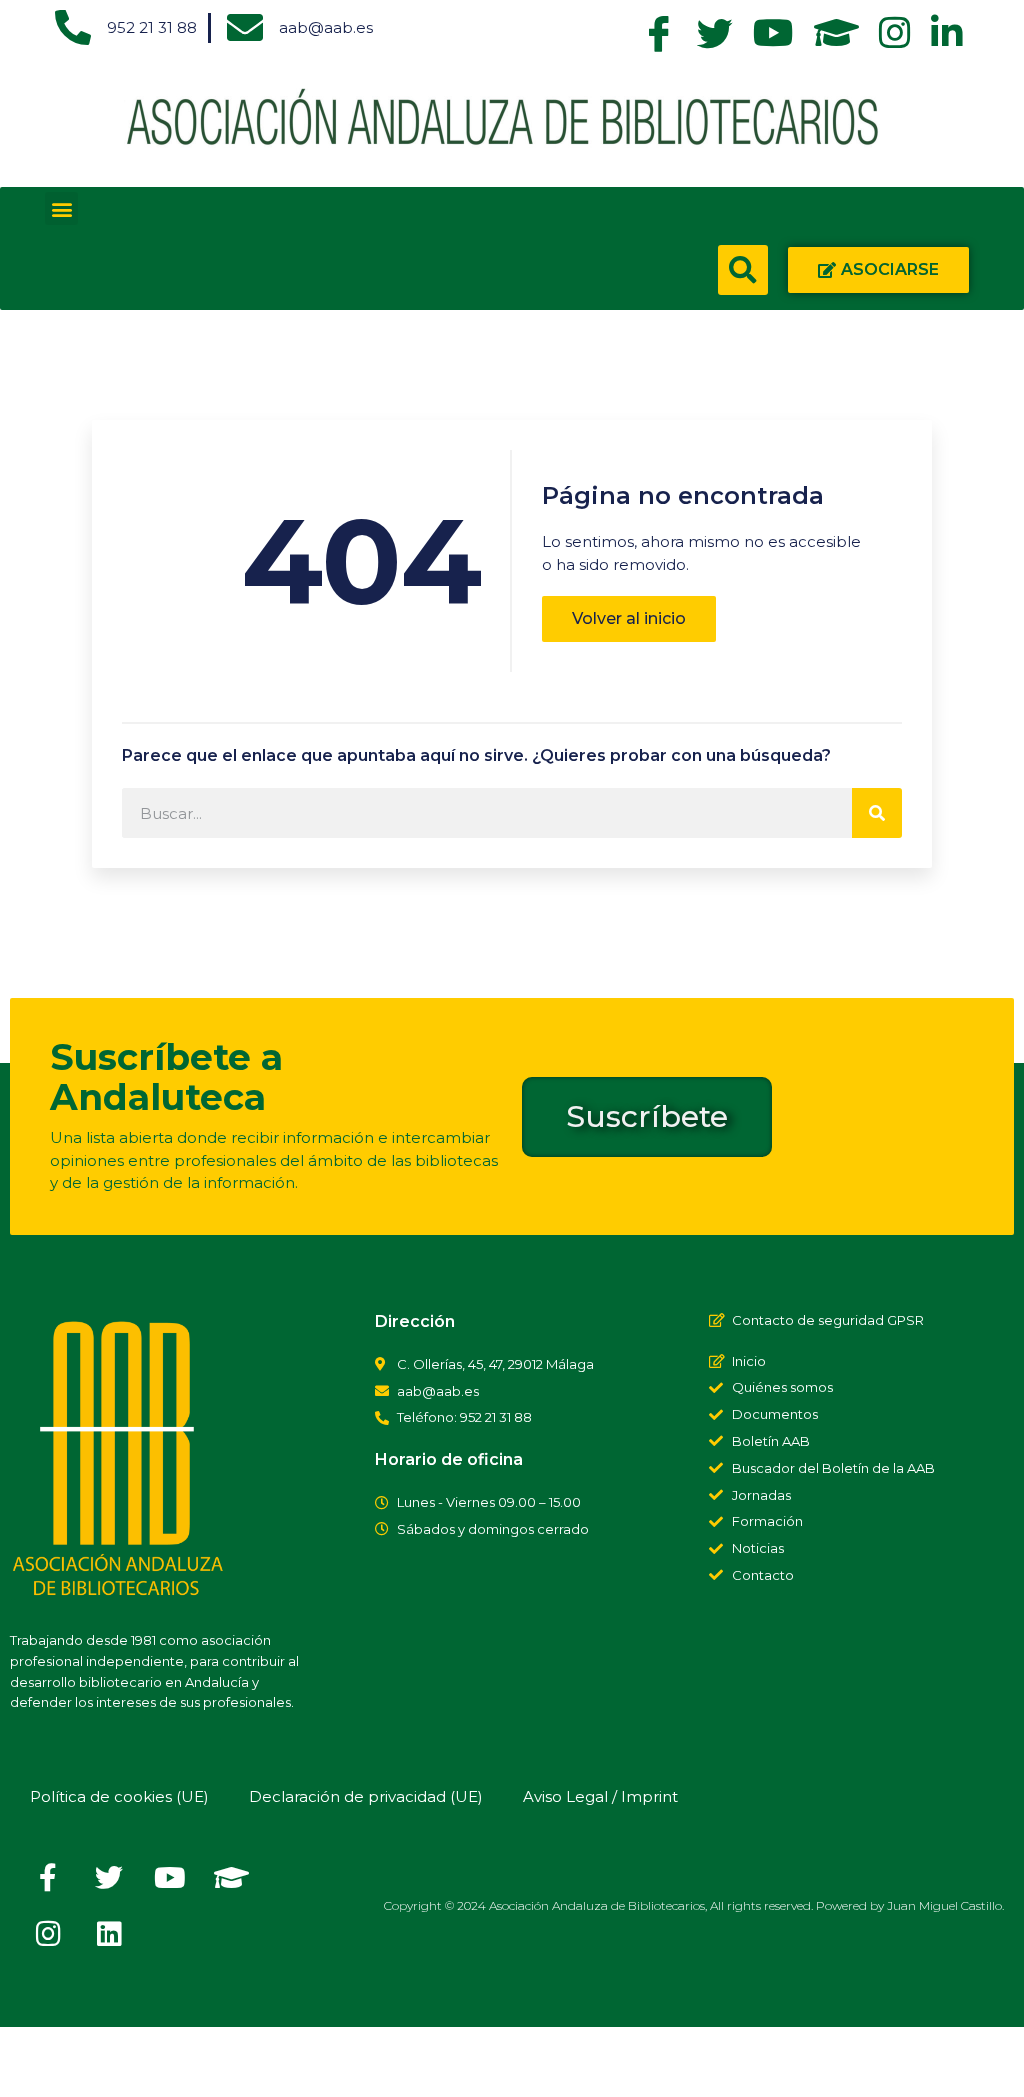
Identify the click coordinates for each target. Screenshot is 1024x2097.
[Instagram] (48, 1934)
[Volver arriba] (35, 2062)
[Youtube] (170, 1878)
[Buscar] (877, 813)
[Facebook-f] (48, 1878)
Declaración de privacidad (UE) (366, 1796)
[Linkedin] (109, 1934)
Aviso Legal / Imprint (600, 1796)
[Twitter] (109, 1878)
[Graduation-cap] (231, 1878)
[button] (61, 208)
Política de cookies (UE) (119, 1796)
